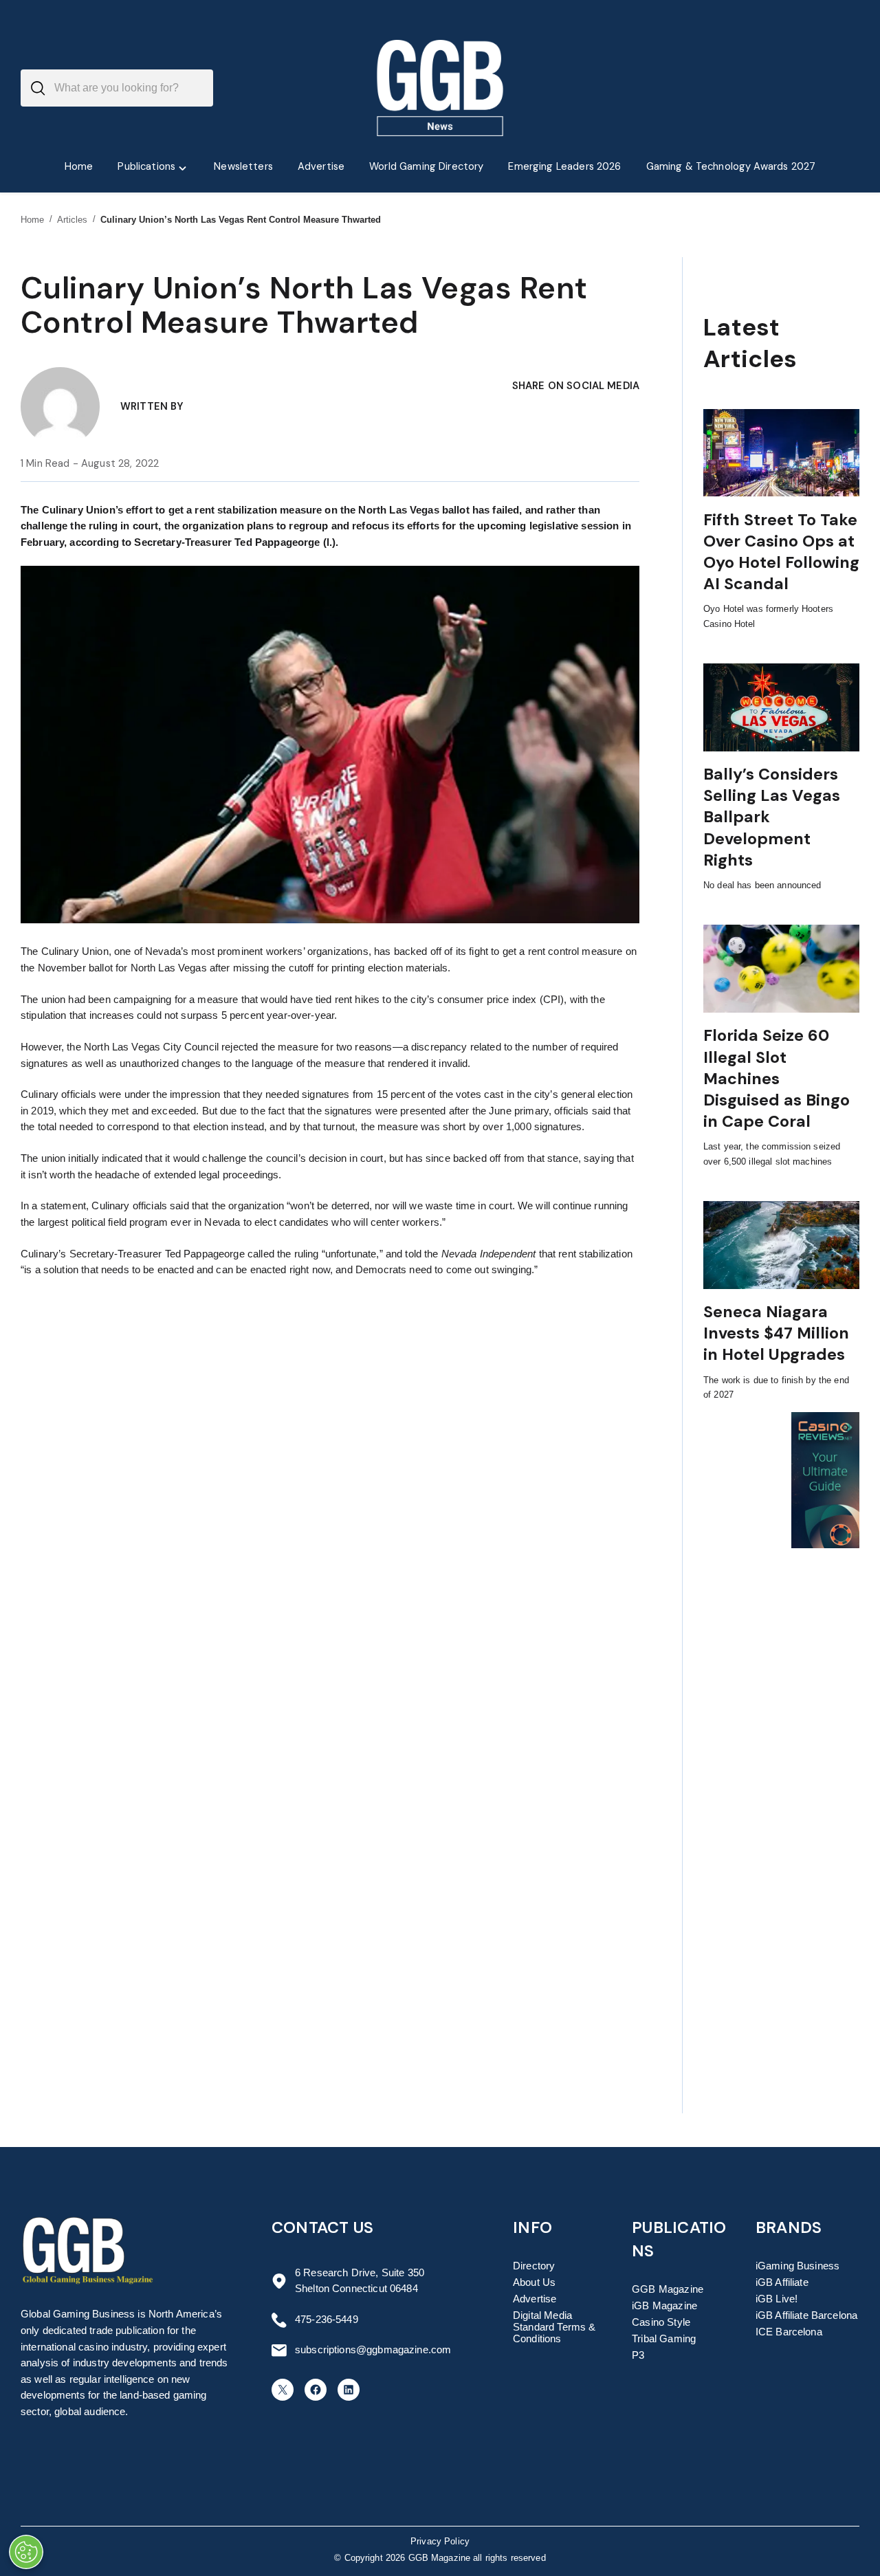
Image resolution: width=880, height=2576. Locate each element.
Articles (73, 220)
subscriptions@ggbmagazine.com (373, 2350)
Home (33, 220)
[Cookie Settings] (26, 2552)
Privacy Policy (440, 2542)
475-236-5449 (327, 2320)
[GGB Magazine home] (440, 88)
